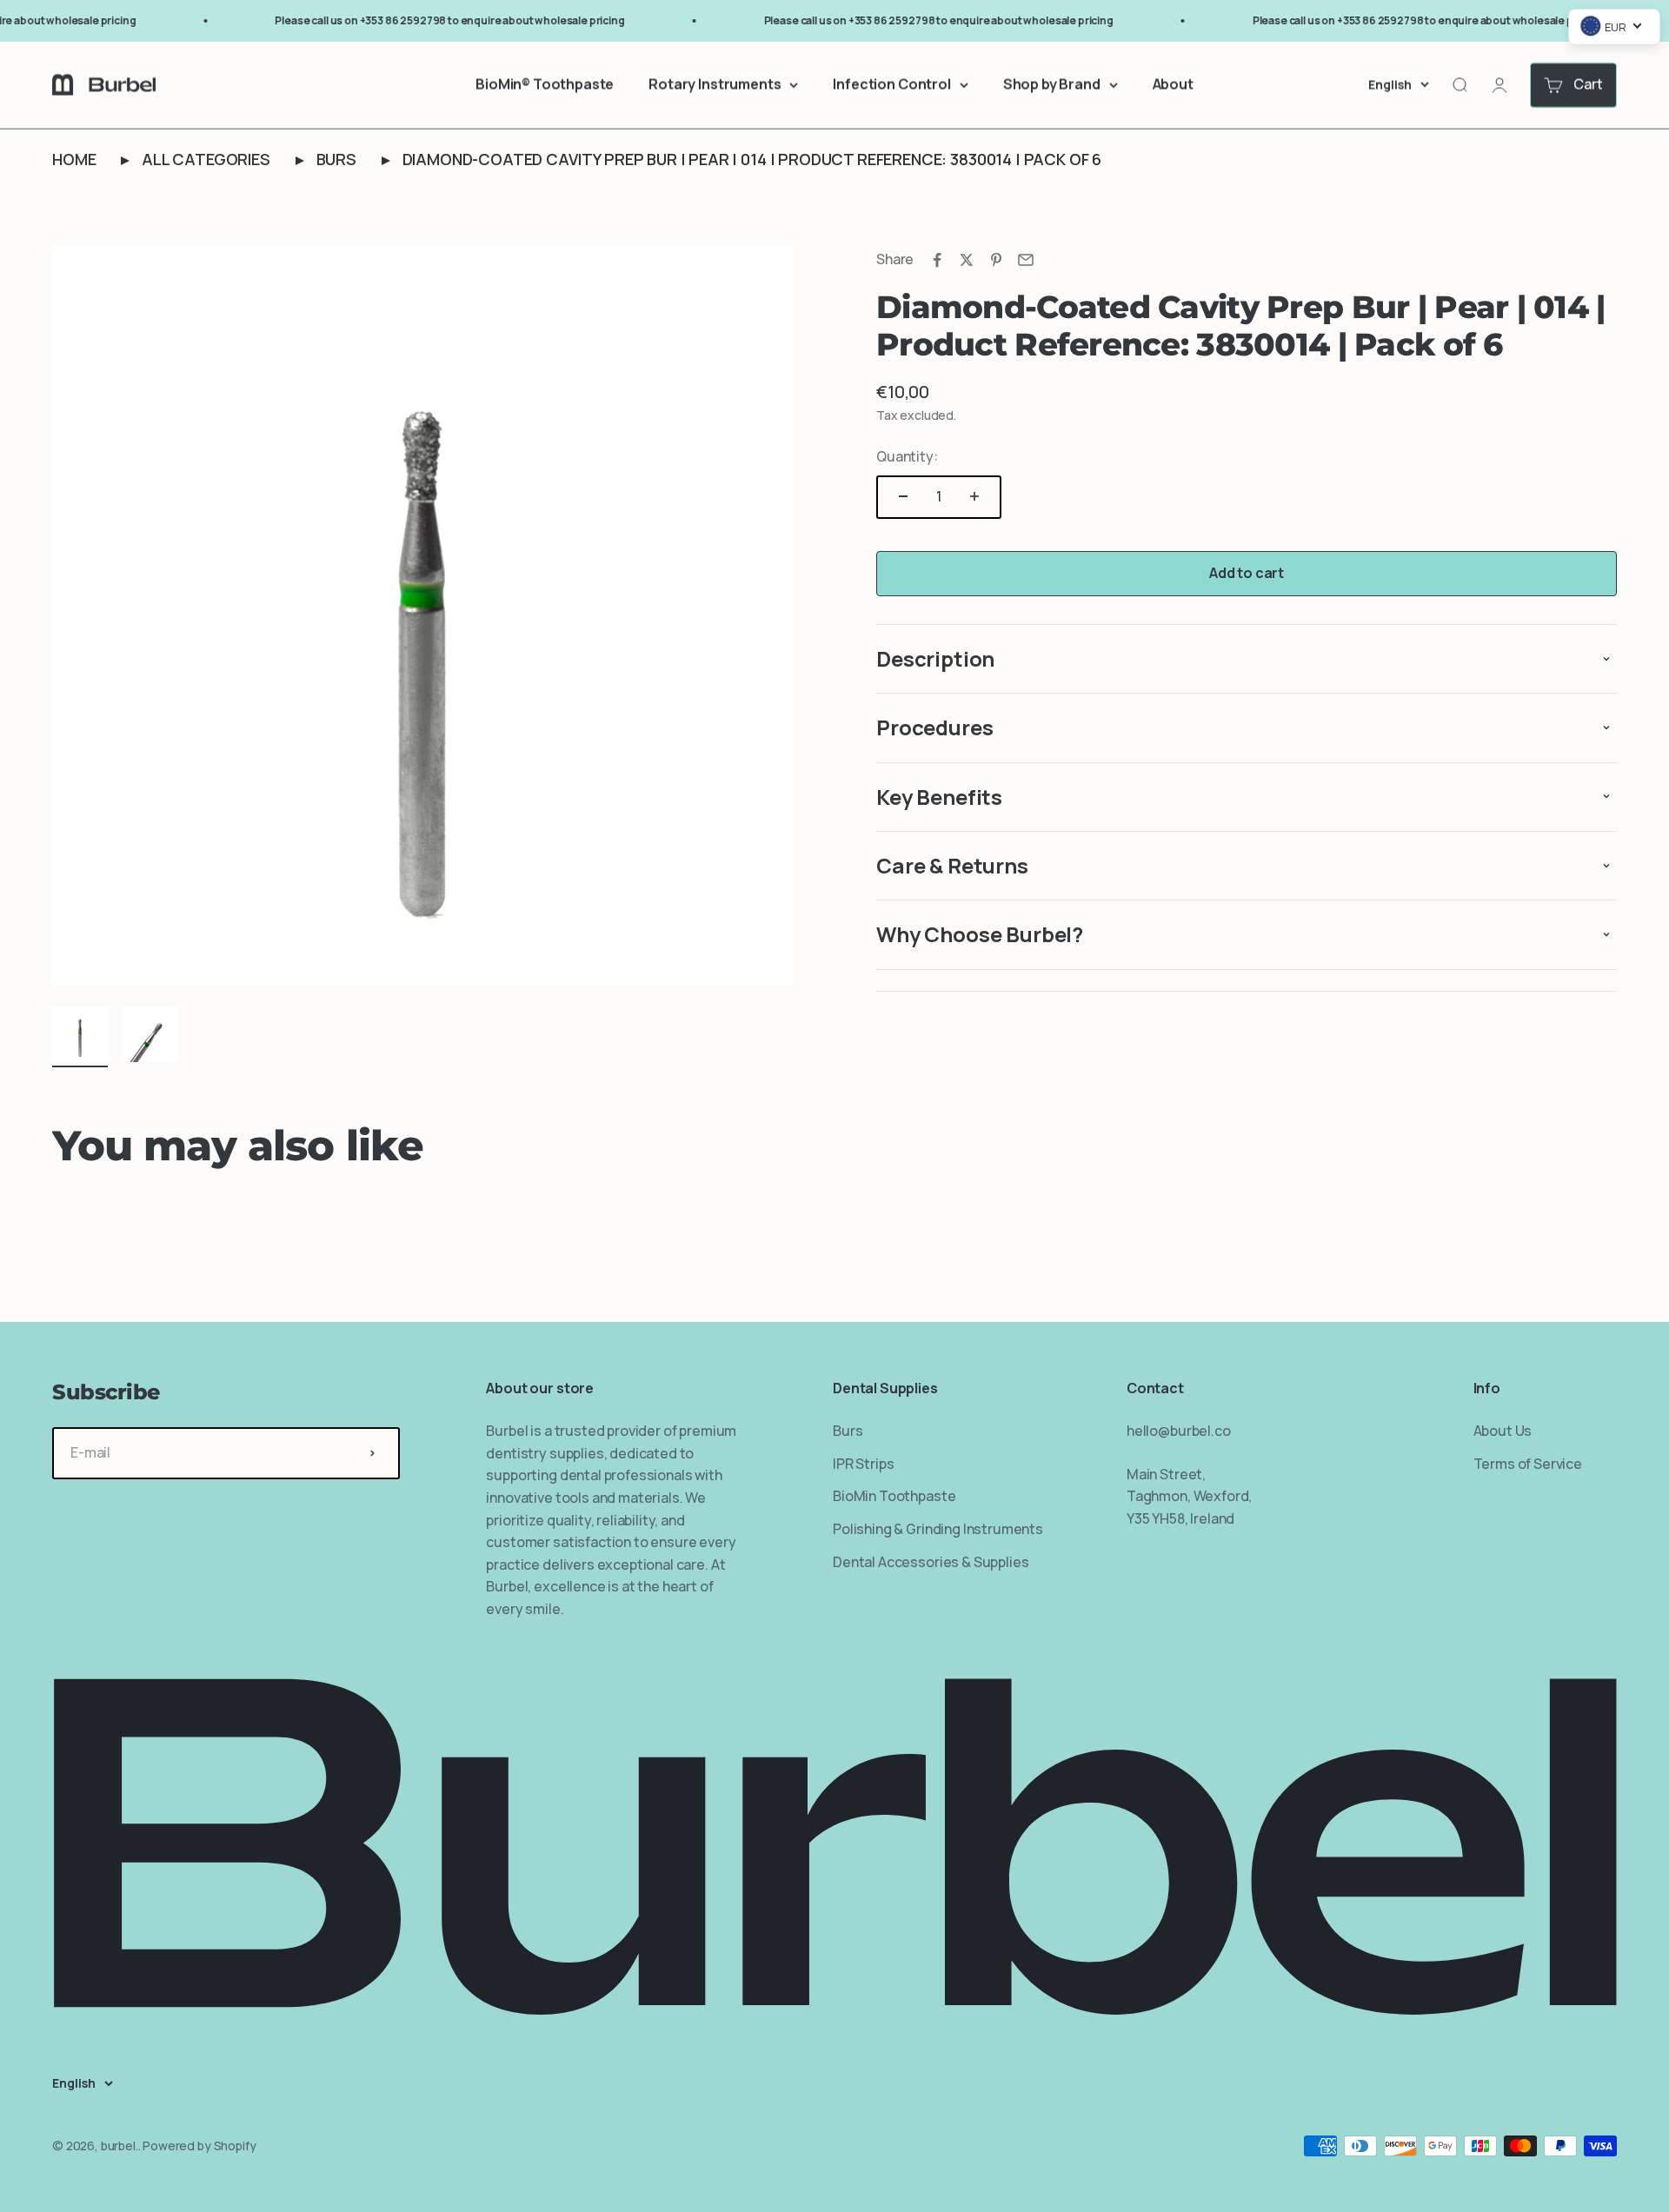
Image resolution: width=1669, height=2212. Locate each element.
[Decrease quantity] (903, 496)
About (1173, 84)
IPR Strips (863, 1464)
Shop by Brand (1052, 84)
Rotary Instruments (715, 84)
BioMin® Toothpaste (545, 84)
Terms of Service (1528, 1464)
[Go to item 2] (150, 1037)
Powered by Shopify (199, 2146)
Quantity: (907, 456)
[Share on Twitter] (967, 260)
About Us (1503, 1431)
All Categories (206, 159)
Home (74, 159)
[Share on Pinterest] (996, 260)
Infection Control (891, 84)
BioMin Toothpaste (894, 1496)
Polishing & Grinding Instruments (938, 1529)
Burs (336, 159)
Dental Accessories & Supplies (931, 1562)
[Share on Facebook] (937, 260)
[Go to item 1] (80, 1037)
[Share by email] (1026, 260)
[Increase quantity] (974, 496)
